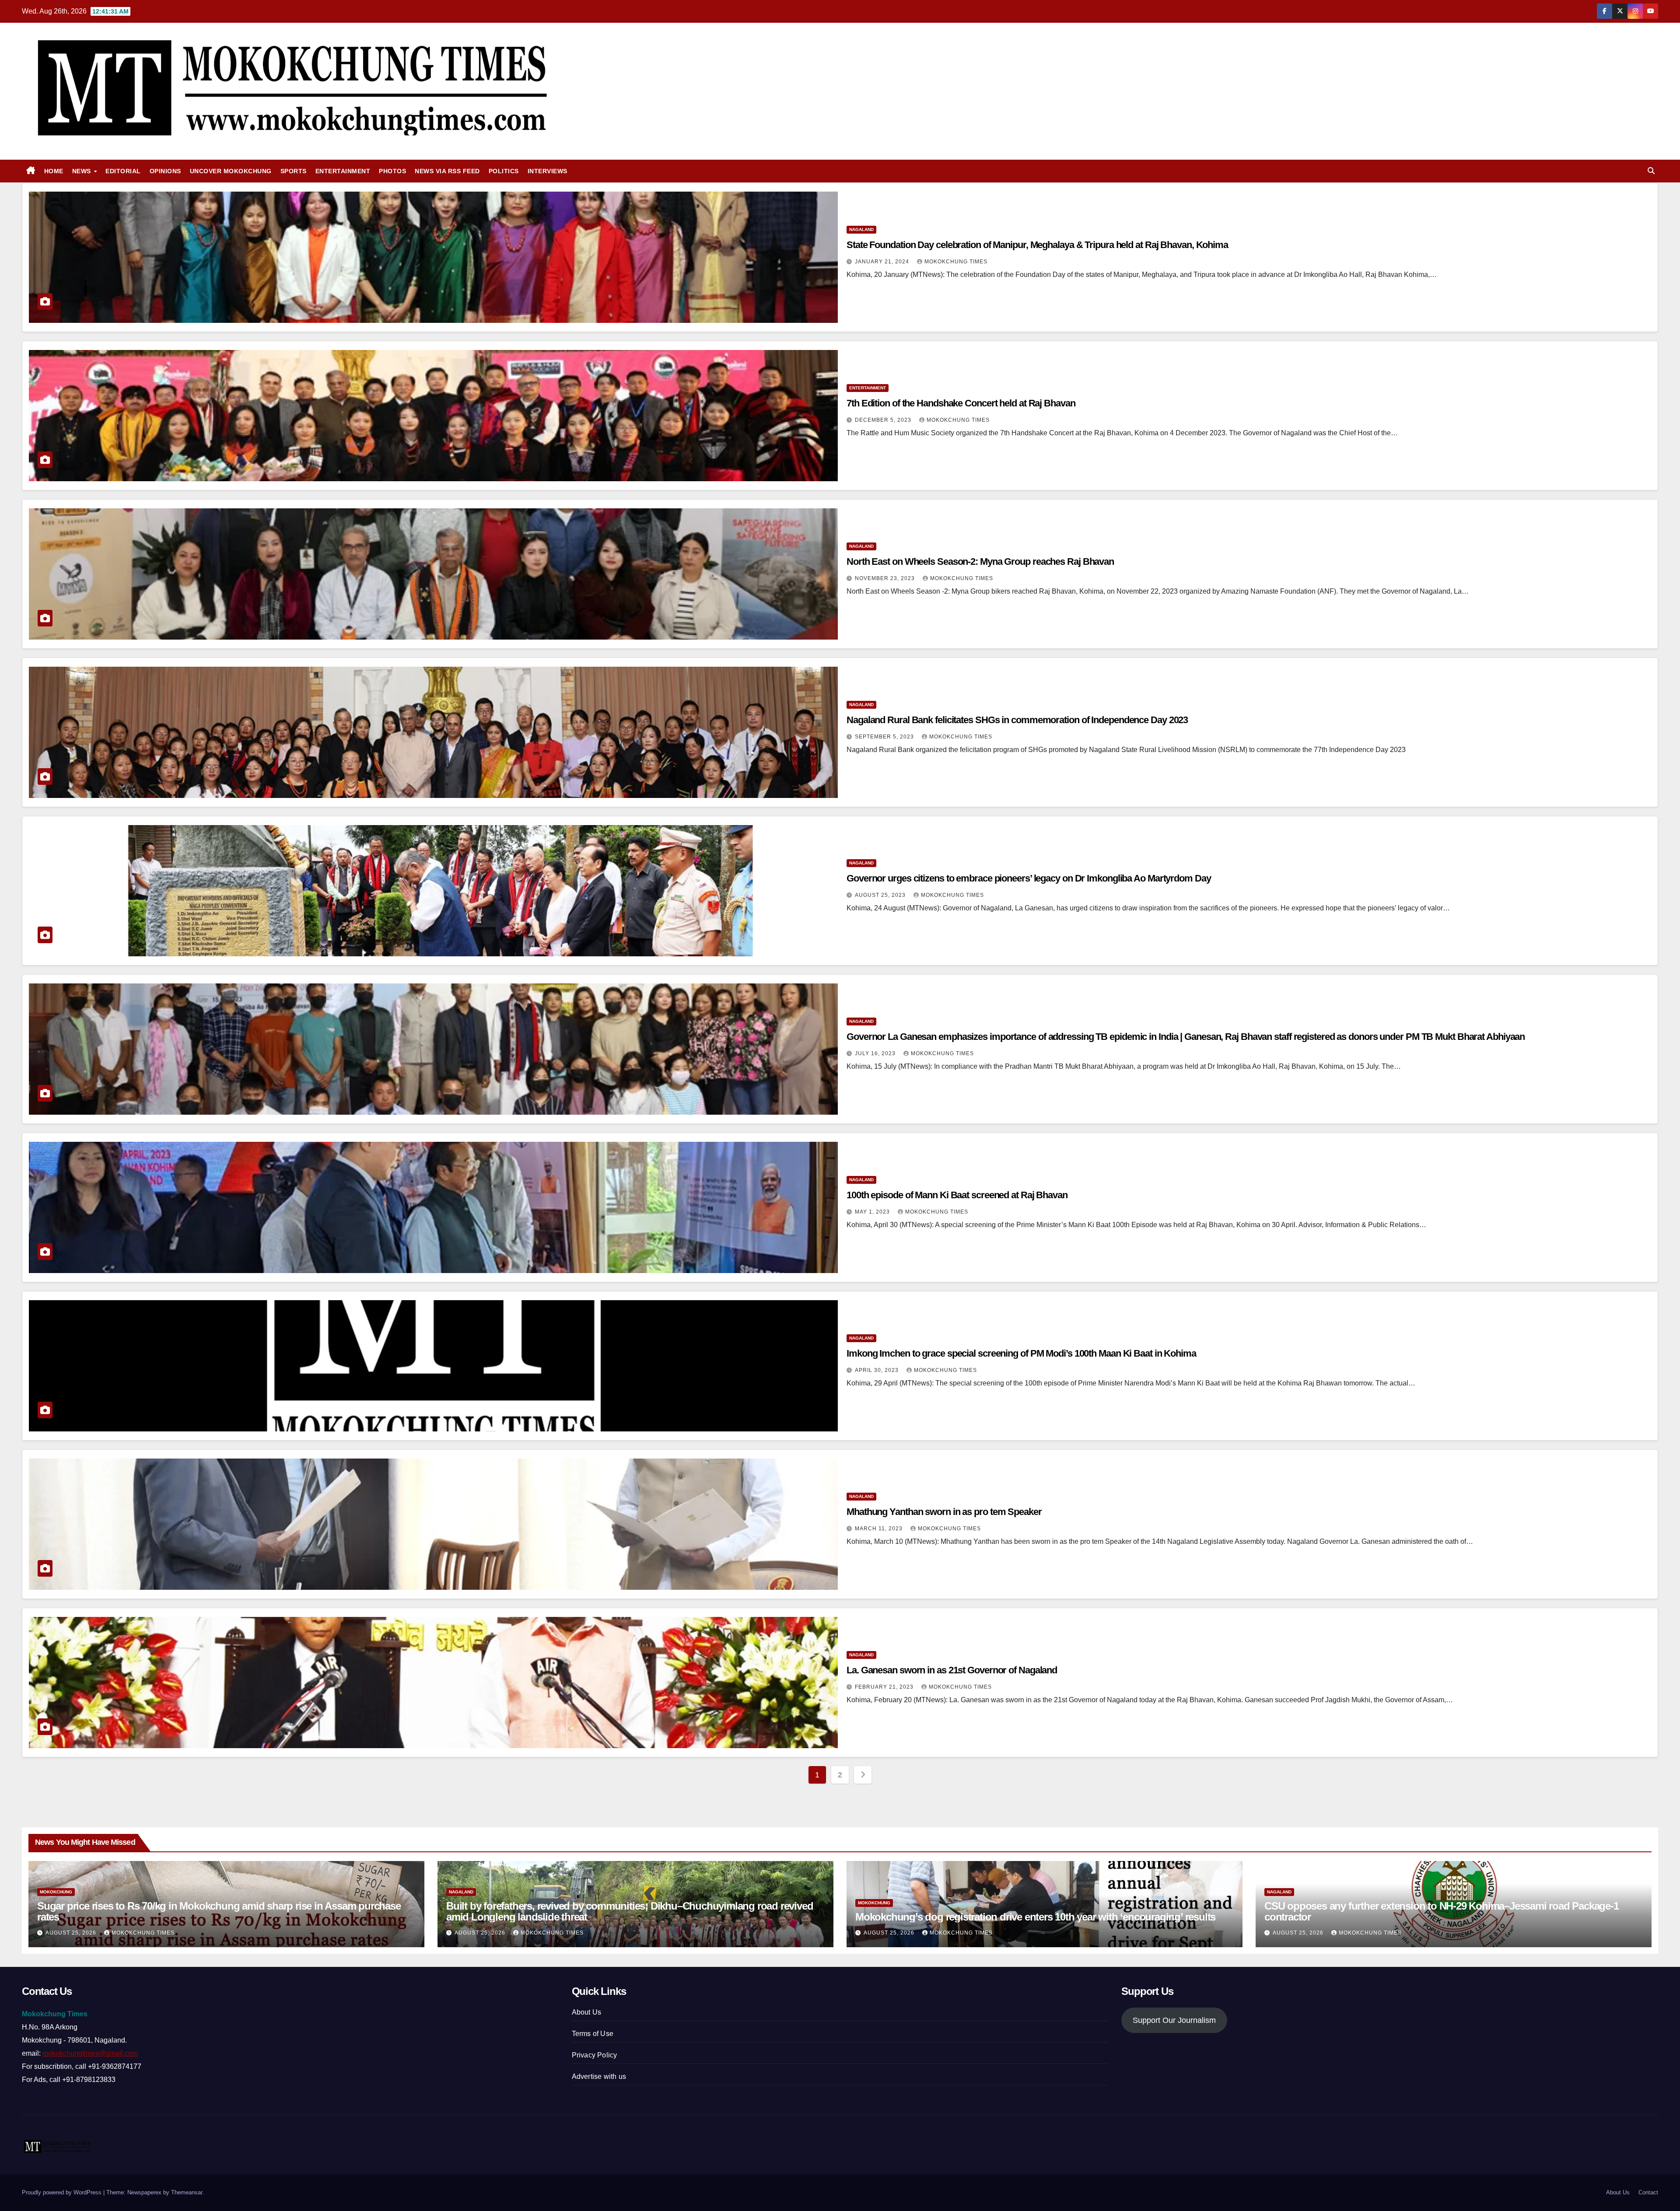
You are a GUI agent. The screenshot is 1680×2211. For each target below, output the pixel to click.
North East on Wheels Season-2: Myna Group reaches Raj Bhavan (980, 561)
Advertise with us (599, 2076)
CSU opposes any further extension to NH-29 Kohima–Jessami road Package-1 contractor (1442, 1911)
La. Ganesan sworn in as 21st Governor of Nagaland (952, 1670)
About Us (587, 2012)
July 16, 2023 (876, 1053)
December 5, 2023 (884, 420)
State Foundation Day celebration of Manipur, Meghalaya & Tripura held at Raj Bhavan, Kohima (1037, 245)
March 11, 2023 (880, 1529)
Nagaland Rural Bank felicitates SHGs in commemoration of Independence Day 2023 (1017, 720)
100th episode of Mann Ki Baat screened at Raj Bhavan (957, 1195)
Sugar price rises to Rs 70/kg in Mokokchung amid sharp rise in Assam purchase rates (219, 1911)
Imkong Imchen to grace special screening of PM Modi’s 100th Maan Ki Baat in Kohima (1021, 1353)
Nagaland (861, 229)
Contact (1648, 2192)
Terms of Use (593, 2034)
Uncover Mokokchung (231, 171)
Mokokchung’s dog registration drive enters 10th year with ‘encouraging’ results (1035, 1917)
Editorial (123, 171)
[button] (1651, 171)
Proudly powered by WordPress (63, 2192)
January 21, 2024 (883, 262)
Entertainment (343, 171)
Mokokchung (56, 1892)
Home (54, 171)
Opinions (165, 171)
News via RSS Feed (447, 171)
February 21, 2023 (885, 1687)
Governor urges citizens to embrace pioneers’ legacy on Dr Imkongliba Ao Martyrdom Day (1029, 878)
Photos (392, 171)
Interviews (548, 171)
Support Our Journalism (1174, 2020)
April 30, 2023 (878, 1370)
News (83, 171)
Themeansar (187, 2192)
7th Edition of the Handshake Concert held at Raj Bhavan (961, 403)
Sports (294, 171)
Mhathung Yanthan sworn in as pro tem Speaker (944, 1512)
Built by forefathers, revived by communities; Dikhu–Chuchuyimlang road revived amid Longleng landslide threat (630, 1911)
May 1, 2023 (873, 1212)
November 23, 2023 (886, 578)
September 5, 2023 (885, 737)
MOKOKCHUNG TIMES (956, 262)
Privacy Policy (595, 2055)
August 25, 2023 (881, 895)
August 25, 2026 (72, 1933)
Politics (504, 171)
